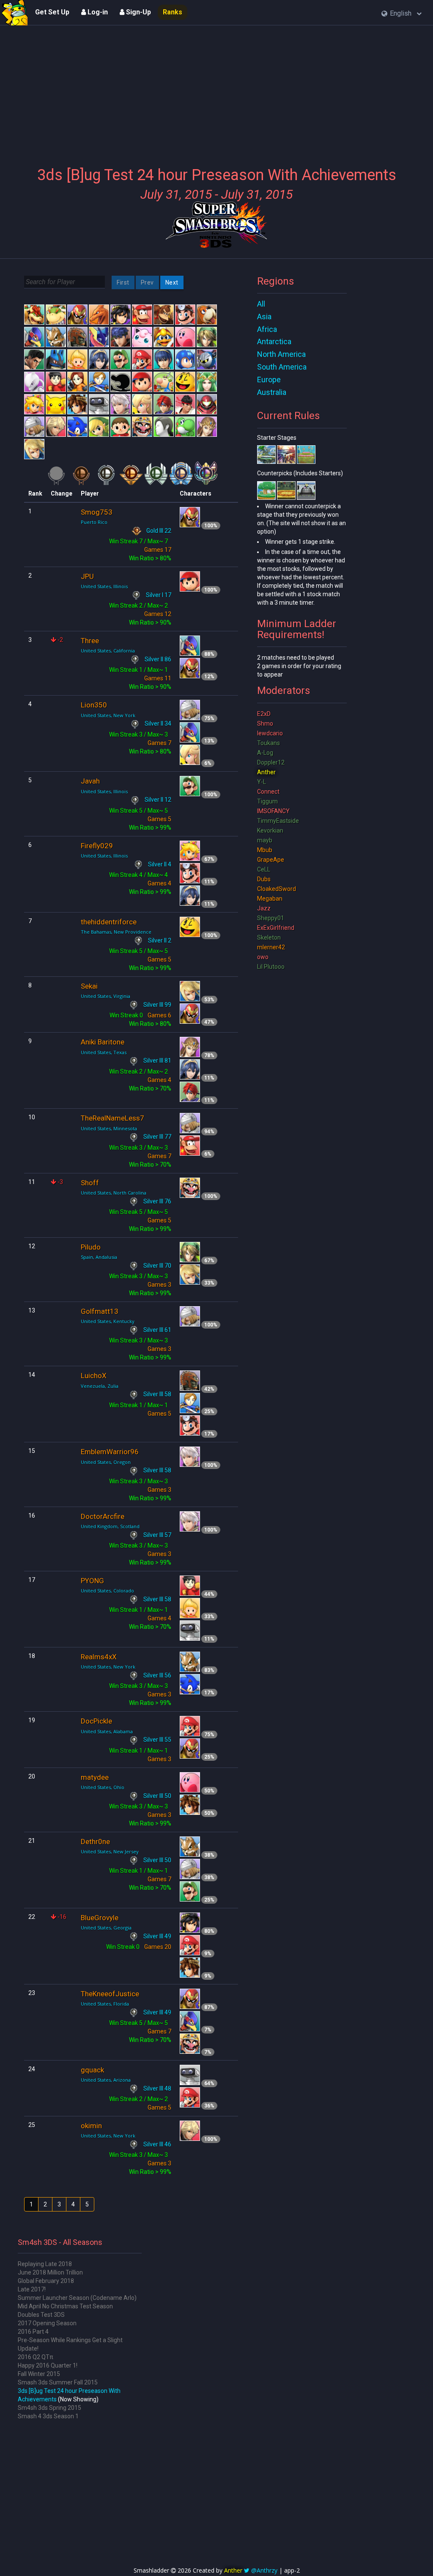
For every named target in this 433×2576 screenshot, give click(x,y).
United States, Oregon (106, 1462)
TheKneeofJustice (110, 1994)
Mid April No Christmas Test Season (65, 2306)
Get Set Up (52, 12)
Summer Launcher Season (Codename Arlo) (77, 2298)
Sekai (89, 986)
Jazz (264, 908)
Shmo (265, 723)
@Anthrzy (264, 2570)
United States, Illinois (104, 586)
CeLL (264, 869)
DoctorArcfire (103, 1516)
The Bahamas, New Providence (116, 932)
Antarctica (274, 341)
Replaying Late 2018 (45, 2264)
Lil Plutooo (271, 967)
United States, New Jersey (110, 1851)
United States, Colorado (107, 1591)
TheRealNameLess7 (112, 1118)
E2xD (264, 714)
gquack (92, 2070)
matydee (95, 1777)
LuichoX (94, 1376)
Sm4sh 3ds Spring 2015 (49, 2408)
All (261, 304)
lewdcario (270, 733)
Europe (269, 380)
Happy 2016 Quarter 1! (48, 2365)
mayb (265, 840)
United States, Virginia (106, 996)
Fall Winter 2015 (39, 2374)
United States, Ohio (103, 1787)
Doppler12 (271, 762)
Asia (264, 317)
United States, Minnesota (109, 1128)
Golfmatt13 (100, 1311)
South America (282, 367)
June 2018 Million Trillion (50, 2272)
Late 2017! (32, 2289)
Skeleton (269, 937)
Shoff (90, 1183)
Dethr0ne (95, 1842)
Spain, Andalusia (99, 1257)
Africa (267, 329)
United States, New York (108, 715)
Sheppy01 (271, 918)
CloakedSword (277, 889)
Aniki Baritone (103, 1042)
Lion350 (94, 705)
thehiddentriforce (109, 922)
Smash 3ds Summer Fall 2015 (58, 2382)
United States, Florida (105, 2004)
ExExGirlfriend (276, 928)
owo (263, 957)
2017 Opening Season (47, 2323)
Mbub (265, 850)
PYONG (92, 1581)
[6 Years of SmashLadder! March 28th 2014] (15, 13)
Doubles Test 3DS (41, 2315)
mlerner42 (271, 947)
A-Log (265, 753)
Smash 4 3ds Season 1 (48, 2416)
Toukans (269, 743)
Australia (272, 392)
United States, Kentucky (108, 1321)
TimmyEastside (278, 821)
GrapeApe (271, 860)
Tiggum (267, 801)
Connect (268, 792)
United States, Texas (104, 1052)
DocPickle (96, 1721)
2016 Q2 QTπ (36, 2357)
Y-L (262, 782)
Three (90, 641)
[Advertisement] (217, 91)
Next (172, 282)
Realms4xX (99, 1657)
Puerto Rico (94, 522)
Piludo (91, 1247)
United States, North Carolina (114, 1193)
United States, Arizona (106, 2080)
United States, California (108, 651)
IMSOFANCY (273, 811)
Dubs (264, 879)
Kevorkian (270, 830)
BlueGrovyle (100, 1918)
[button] (401, 14)
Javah (90, 781)
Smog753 (97, 512)
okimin (91, 2126)
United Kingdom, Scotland (110, 1526)
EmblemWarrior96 (110, 1452)
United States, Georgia (106, 1928)
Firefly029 (97, 846)
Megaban (270, 899)
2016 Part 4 (33, 2332)
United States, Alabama (107, 1731)
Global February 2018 (46, 2281)
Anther (266, 772)
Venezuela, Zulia (100, 1386)
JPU (87, 576)
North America (281, 354)
